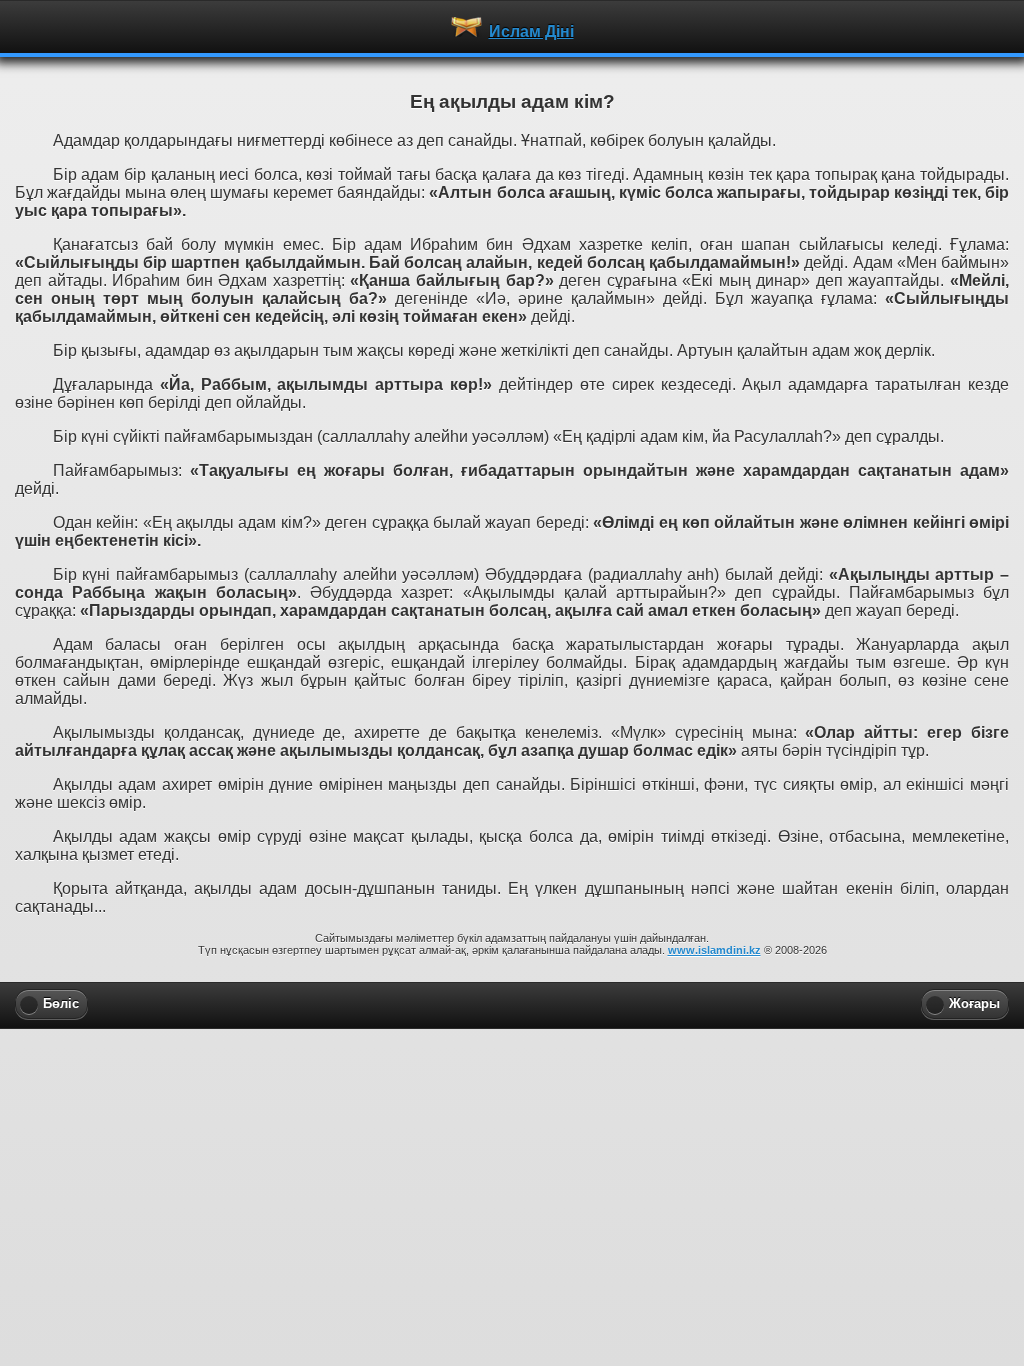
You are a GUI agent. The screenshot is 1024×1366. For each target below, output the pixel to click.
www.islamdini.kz (714, 950)
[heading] (512, 26)
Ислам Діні (531, 31)
